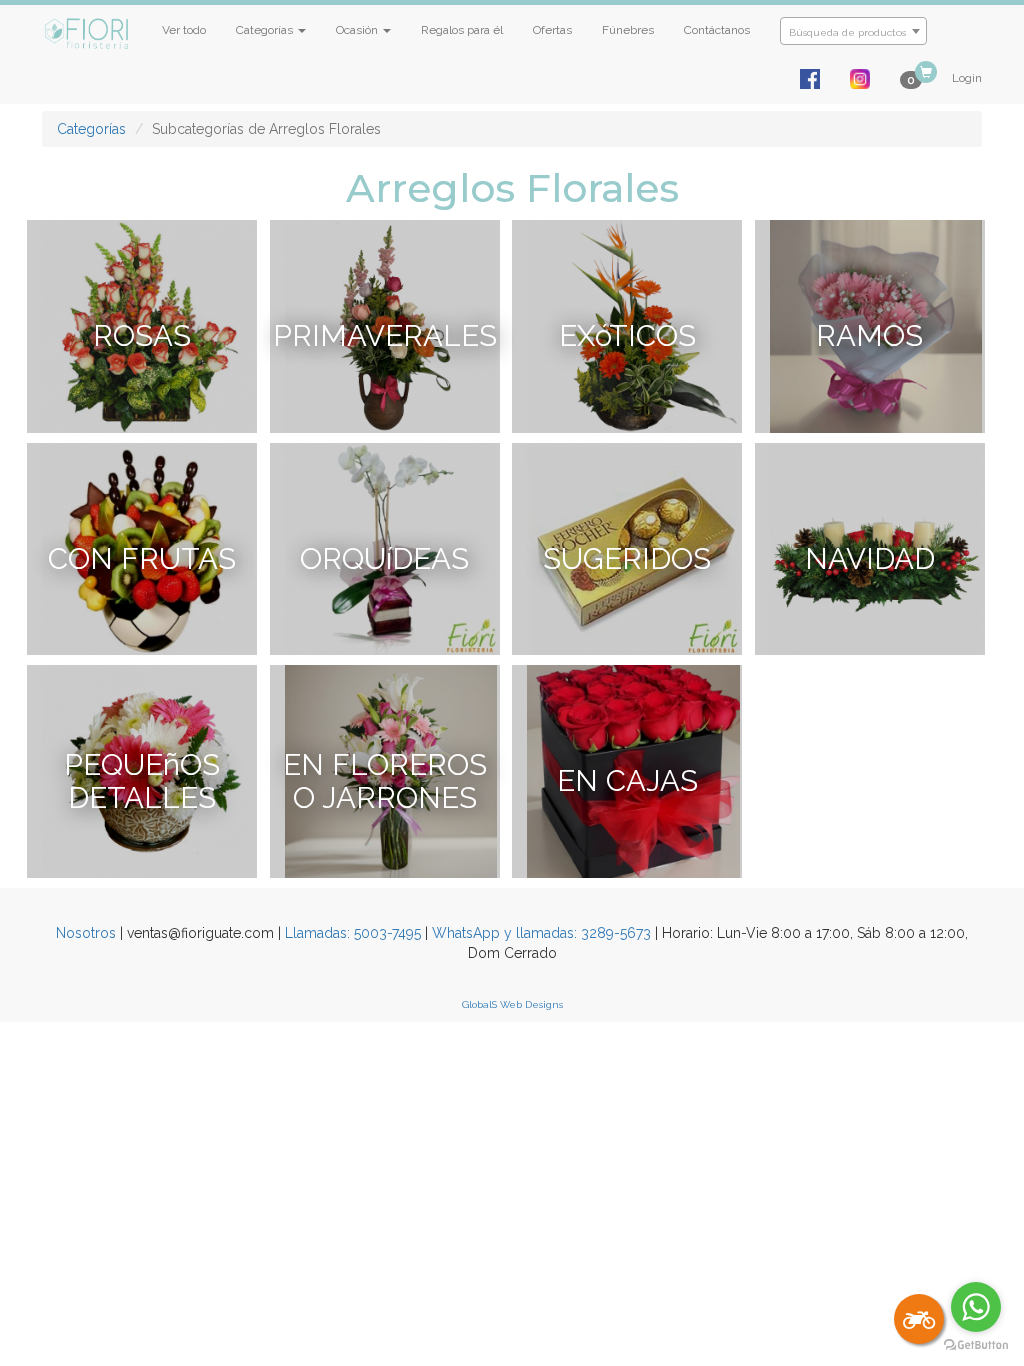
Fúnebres (628, 30)
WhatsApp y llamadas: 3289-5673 (541, 933)
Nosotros (86, 933)
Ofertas (552, 30)
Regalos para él (462, 30)
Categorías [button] (266, 30)
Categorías (91, 129)
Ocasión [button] (358, 30)
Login (967, 78)
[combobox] (853, 31)
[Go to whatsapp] (976, 1307)
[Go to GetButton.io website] (976, 1345)
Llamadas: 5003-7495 (353, 933)
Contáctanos (717, 30)
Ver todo (184, 30)
